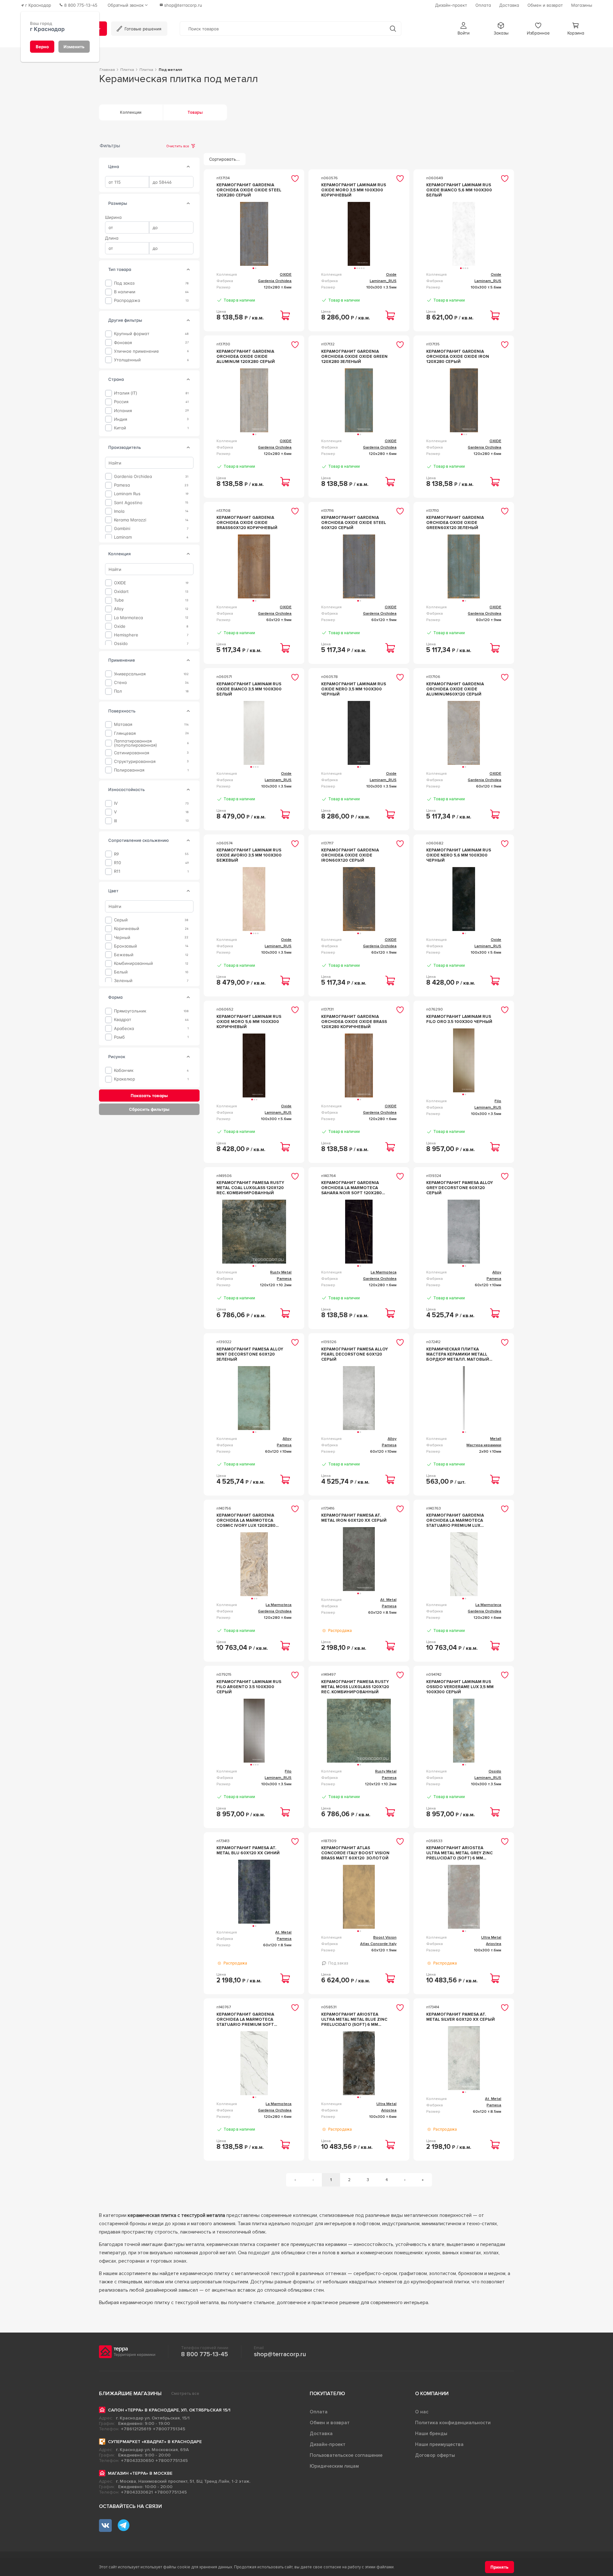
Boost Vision (385, 1938)
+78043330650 (137, 2461)
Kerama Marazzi (130, 520)
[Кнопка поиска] (393, 29)
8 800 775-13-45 (204, 2354)
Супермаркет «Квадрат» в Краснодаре (155, 2442)
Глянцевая (125, 733)
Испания (123, 410)
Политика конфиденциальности (453, 2423)
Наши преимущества (439, 2444)
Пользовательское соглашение (346, 2455)
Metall (496, 1439)
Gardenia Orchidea (133, 477)
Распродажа (127, 300)
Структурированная (135, 761)
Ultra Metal (491, 1938)
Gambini (122, 529)
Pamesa (122, 485)
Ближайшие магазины (130, 2394)
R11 (117, 871)
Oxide (120, 626)
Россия (121, 402)
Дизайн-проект (328, 2444)
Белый (121, 972)
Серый (121, 920)
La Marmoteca (129, 617)
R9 (116, 854)
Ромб (119, 1037)
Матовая (123, 724)
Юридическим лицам (334, 2466)
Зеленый (123, 981)
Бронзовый (125, 946)
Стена (120, 683)
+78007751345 (169, 2429)
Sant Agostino (128, 502)
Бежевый (124, 955)
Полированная (129, 770)
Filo (498, 1101)
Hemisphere (126, 635)
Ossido (121, 644)
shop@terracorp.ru (280, 2354)
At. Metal (388, 1600)
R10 (117, 863)
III (115, 821)
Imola (119, 511)
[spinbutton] (127, 182)
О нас (422, 2412)
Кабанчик (124, 1070)
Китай (120, 428)
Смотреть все (185, 2394)
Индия (121, 419)
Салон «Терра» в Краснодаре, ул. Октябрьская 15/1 (169, 2410)
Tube (119, 600)
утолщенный (127, 360)
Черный (122, 937)
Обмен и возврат (330, 2423)
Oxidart (121, 592)
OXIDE (120, 583)
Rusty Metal (281, 1272)
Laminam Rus (127, 494)
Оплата (319, 2412)
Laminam (123, 537)
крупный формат (132, 334)
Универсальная (130, 674)
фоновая (123, 342)
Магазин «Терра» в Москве (140, 2473)
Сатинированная (132, 753)
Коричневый (127, 929)
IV (116, 803)
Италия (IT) (126, 393)
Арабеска (124, 1028)
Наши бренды (431, 2434)
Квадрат (123, 1020)
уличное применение (136, 351)
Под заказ (124, 283)
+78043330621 (137, 2492)
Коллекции (131, 112)
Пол (118, 691)
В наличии (125, 292)
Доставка (321, 2434)
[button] (464, 29)
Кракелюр (125, 1079)
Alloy (119, 609)
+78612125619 (136, 2429)
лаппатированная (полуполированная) (136, 743)
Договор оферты (435, 2455)
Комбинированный (133, 963)
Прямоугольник (130, 1011)
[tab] (188, 167)
